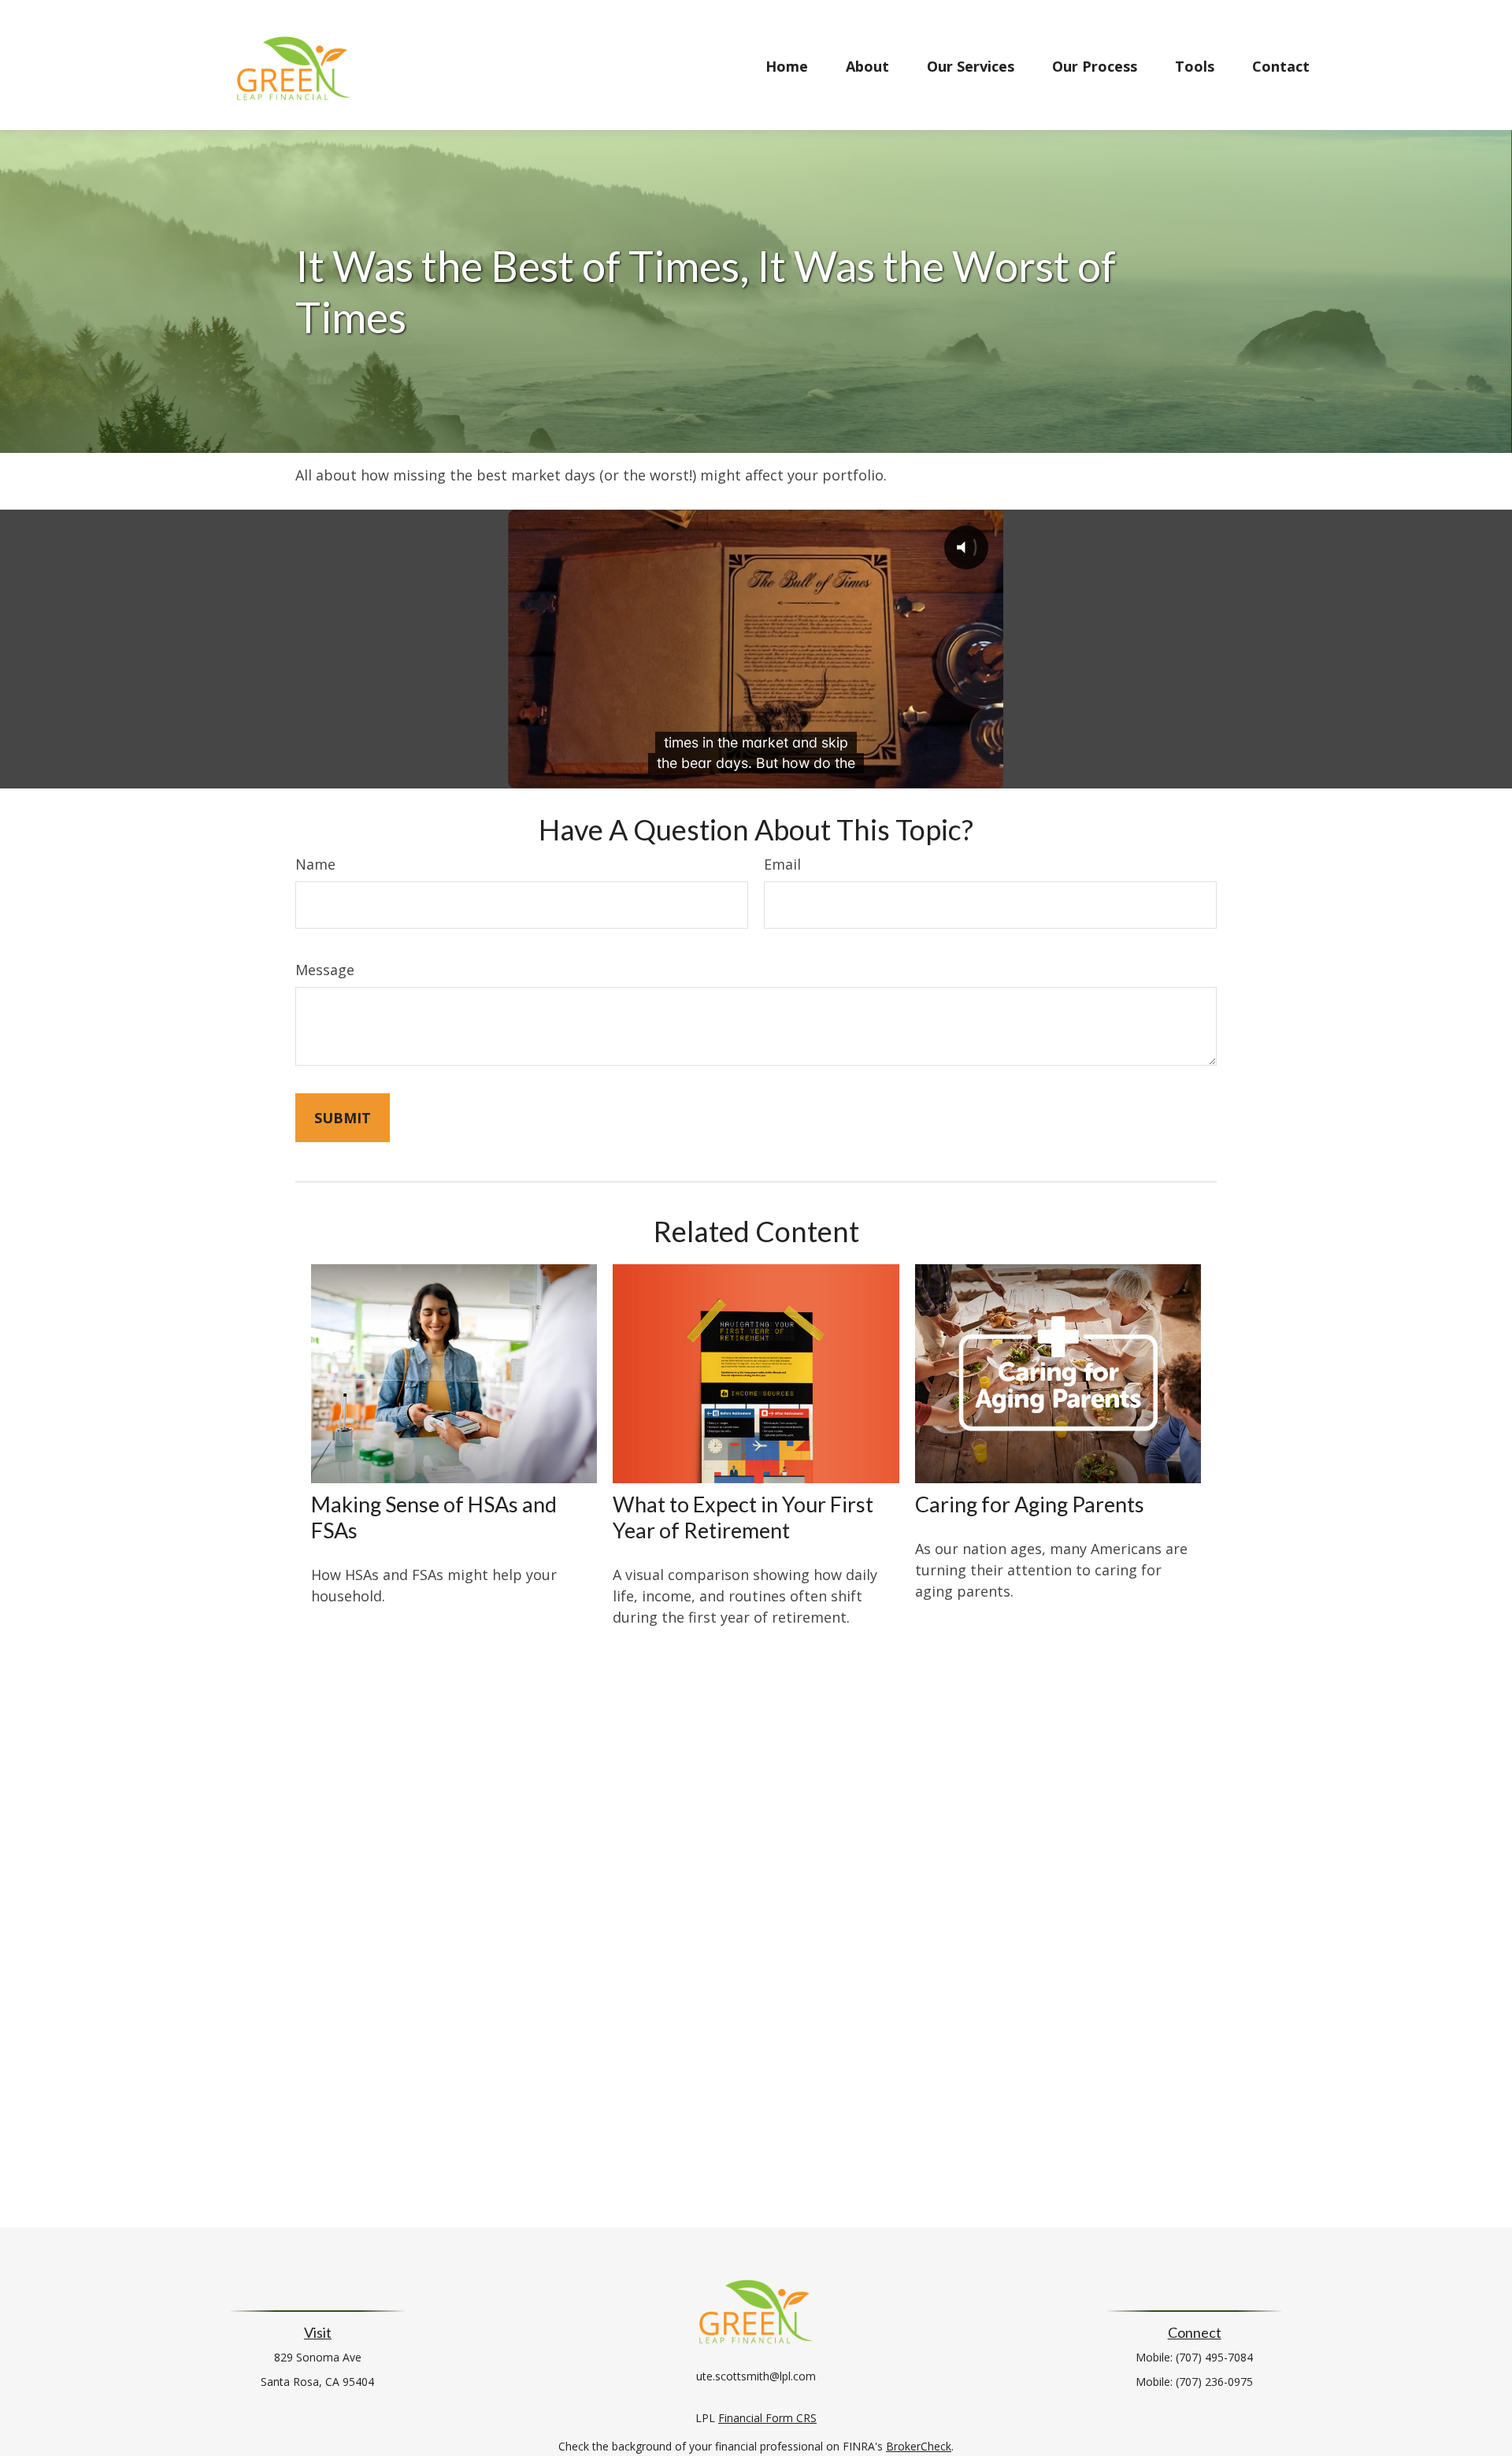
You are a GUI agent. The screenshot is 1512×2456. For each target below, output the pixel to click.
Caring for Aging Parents (1030, 1504)
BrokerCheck (919, 2446)
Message (325, 970)
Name (315, 864)
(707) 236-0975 (1214, 2382)
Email (782, 864)
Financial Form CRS (767, 2418)
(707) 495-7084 (1214, 2357)
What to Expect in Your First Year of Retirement (743, 1517)
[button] (787, 65)
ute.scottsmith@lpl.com (756, 2376)
